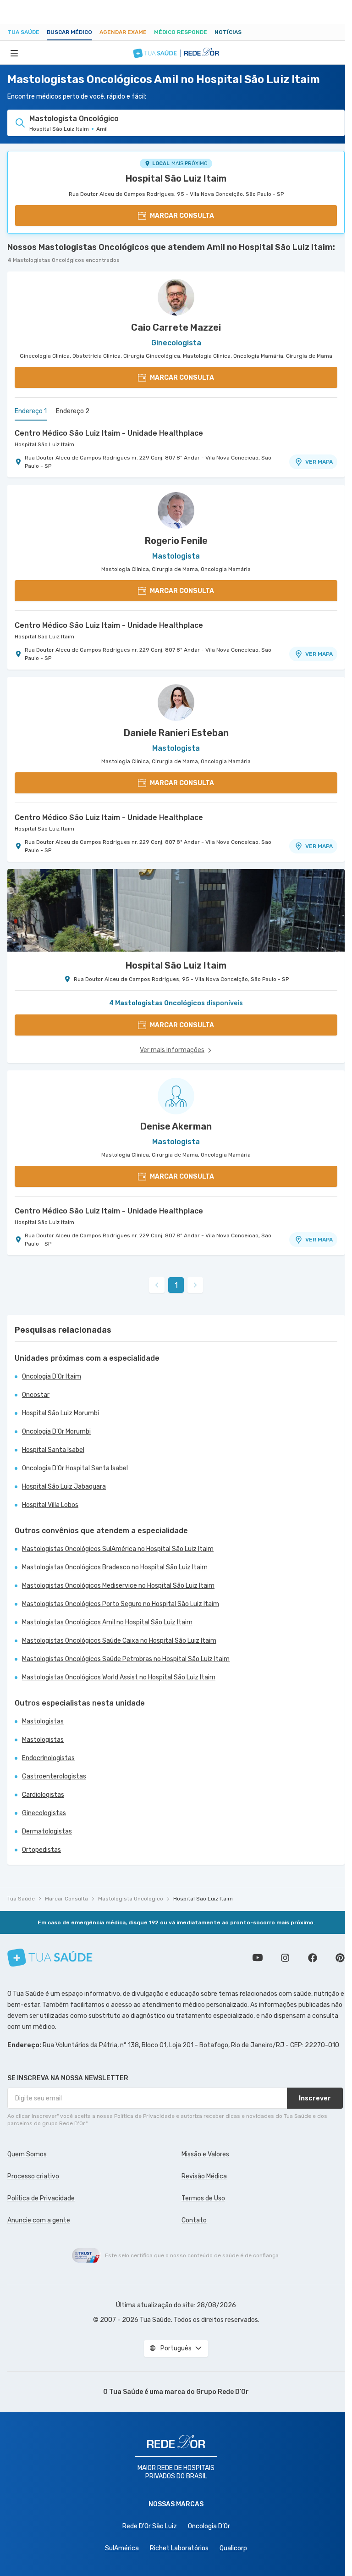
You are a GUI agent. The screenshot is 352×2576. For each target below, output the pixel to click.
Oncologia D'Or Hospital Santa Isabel (75, 1468)
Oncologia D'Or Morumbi (56, 1432)
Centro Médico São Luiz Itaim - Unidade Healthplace (109, 433)
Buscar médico (69, 32)
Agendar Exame (123, 32)
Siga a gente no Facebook (313, 1958)
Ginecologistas (44, 1813)
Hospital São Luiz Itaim (176, 178)
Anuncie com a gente (39, 2220)
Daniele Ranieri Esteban (176, 733)
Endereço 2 (73, 411)
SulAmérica (122, 2548)
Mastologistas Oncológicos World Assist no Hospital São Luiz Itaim (119, 1677)
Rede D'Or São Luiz (150, 2526)
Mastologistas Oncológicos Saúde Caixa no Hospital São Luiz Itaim (119, 1641)
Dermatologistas (47, 1831)
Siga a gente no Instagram (285, 1958)
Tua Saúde (23, 32)
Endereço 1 (31, 411)
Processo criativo (33, 2176)
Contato (194, 2220)
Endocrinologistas (48, 1758)
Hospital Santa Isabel (53, 1450)
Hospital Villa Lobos (50, 1505)
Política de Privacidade (41, 2198)
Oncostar (36, 1395)
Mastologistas (43, 1721)
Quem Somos (27, 2154)
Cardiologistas (43, 1795)
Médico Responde (181, 32)
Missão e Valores (205, 2154)
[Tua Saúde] (50, 1958)
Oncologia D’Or (209, 2526)
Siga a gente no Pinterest (340, 1958)
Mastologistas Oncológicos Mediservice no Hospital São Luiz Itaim (118, 1586)
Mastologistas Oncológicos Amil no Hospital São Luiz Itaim (107, 1622)
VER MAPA (319, 462)
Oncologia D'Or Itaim (52, 1377)
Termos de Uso (203, 2198)
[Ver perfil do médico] (176, 297)
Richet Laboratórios (179, 2548)
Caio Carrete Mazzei (176, 327)
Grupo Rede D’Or (223, 2392)
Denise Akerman (176, 1126)
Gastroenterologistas (54, 1776)
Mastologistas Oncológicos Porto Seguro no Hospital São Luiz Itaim (121, 1604)
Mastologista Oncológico (131, 1899)
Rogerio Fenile (176, 541)
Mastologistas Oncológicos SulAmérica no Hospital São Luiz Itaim (118, 1549)
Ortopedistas (41, 1850)
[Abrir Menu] (14, 53)
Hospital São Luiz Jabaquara (64, 1487)
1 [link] (176, 1285)
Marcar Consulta (66, 1899)
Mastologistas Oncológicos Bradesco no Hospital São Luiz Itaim (115, 1567)
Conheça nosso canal (258, 1958)
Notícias (228, 32)
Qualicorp (233, 2548)
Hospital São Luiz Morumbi (60, 1413)
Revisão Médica (204, 2176)
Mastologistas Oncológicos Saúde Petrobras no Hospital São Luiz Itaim (126, 1659)
